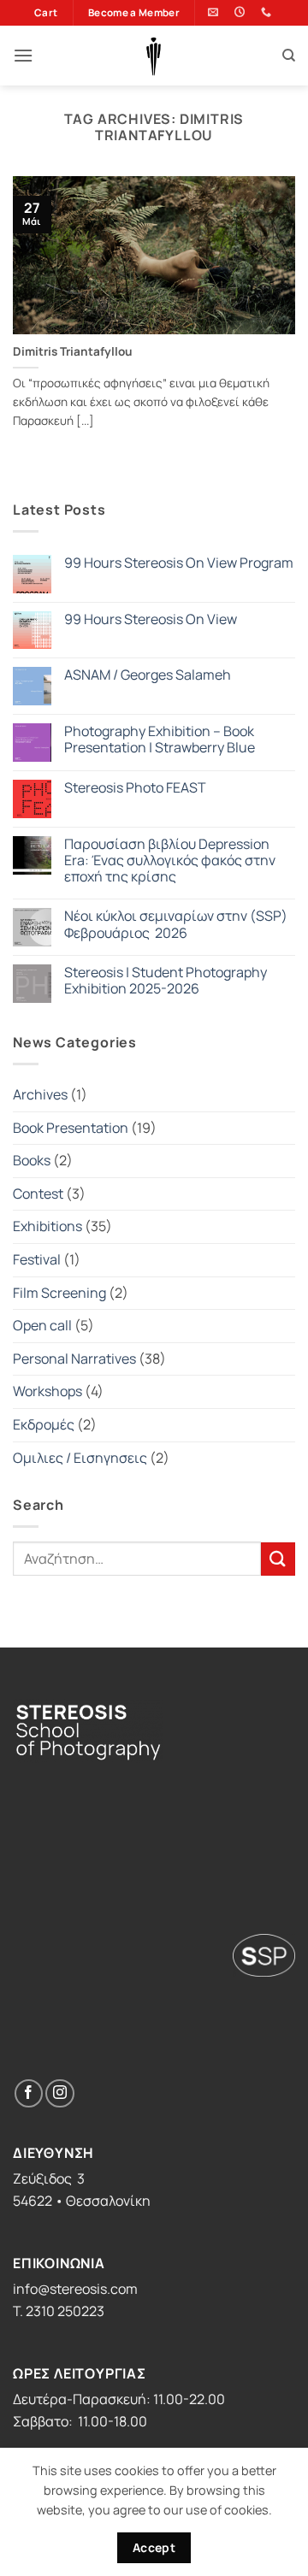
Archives (40, 1094)
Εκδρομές (44, 1424)
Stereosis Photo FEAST (135, 788)
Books (32, 1160)
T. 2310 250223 (59, 2311)
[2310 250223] (268, 12)
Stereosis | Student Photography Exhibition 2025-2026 (166, 981)
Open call (42, 1325)
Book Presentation (71, 1128)
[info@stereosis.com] (215, 12)
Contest (38, 1194)
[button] (23, 55)
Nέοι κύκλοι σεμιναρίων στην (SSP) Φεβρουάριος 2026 (176, 924)
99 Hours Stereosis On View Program (179, 563)
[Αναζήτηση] (289, 56)
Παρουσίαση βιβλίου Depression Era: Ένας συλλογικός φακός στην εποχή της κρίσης (170, 861)
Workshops (47, 1391)
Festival (37, 1259)
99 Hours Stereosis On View (151, 619)
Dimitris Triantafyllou (73, 352)
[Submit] (278, 1559)
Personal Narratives (74, 1359)
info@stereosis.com (75, 2289)
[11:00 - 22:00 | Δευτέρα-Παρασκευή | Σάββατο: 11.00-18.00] (242, 12)
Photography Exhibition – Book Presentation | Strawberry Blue (161, 740)
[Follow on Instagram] (59, 2093)
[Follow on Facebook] (29, 2093)
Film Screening (59, 1293)
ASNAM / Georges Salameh (148, 675)
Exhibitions (47, 1226)
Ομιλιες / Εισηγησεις (80, 1458)
